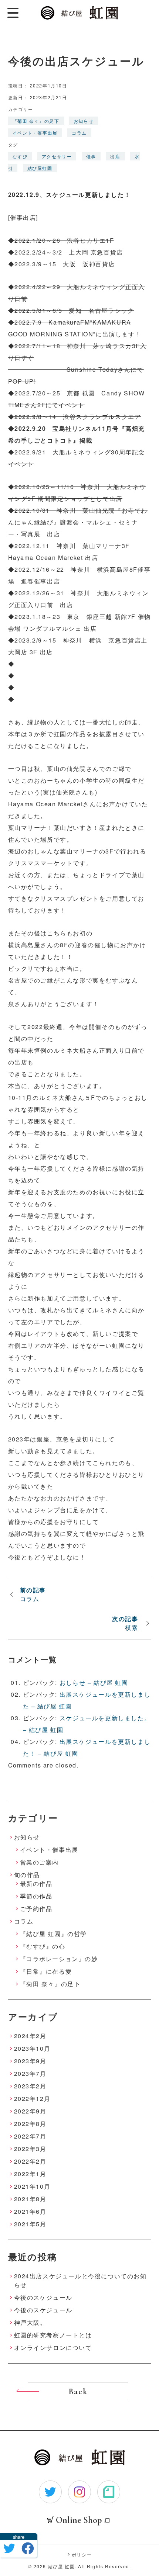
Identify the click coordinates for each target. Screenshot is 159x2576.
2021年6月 (30, 2211)
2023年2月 (30, 2086)
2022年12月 (32, 2099)
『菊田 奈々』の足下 (36, 121)
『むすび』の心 (43, 1946)
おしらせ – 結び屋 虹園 (94, 1682)
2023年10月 (32, 2048)
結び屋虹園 (40, 168)
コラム (79, 133)
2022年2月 (30, 2161)
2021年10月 (32, 2186)
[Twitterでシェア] (9, 2548)
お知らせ (84, 121)
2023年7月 (30, 2073)
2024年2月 (30, 2036)
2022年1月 (30, 2174)
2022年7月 (30, 2136)
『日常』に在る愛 (46, 1971)
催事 (91, 156)
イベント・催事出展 (35, 133)
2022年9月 (30, 2111)
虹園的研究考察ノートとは (53, 2335)
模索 (131, 1628)
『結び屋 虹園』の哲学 (54, 1934)
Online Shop (79, 2520)
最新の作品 (36, 1883)
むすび (20, 156)
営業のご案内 (40, 1862)
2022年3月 (30, 2149)
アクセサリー (57, 156)
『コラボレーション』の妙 (59, 1959)
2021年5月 (30, 2224)
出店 (115, 156)
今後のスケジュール (43, 2297)
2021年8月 (30, 2199)
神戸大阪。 (30, 2322)
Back (78, 2392)
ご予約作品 (36, 1909)
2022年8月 (30, 2124)
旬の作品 (27, 1875)
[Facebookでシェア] (28, 2548)
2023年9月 (30, 2061)
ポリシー (82, 2554)
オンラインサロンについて (53, 2348)
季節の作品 (36, 1896)
